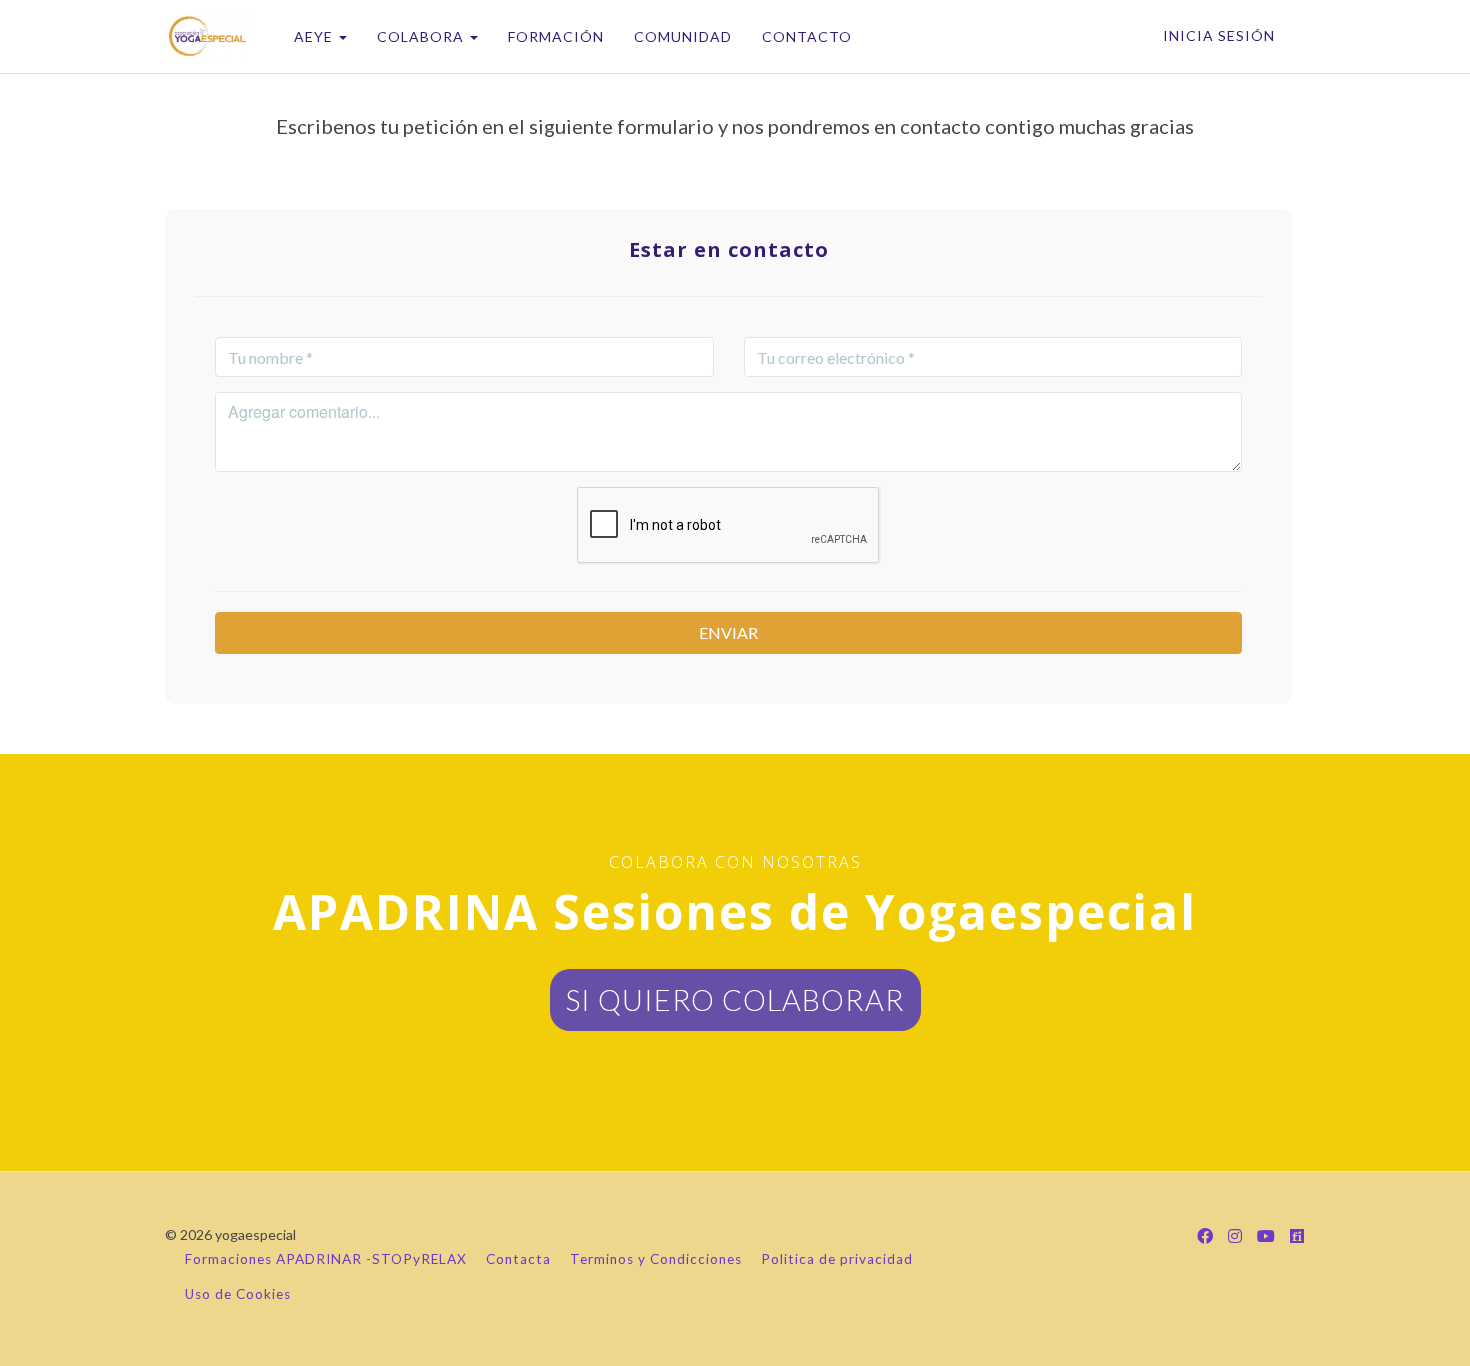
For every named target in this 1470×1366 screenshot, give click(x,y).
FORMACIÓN (556, 36)
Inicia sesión (1219, 35)
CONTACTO (807, 36)
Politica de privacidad (837, 1259)
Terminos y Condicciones (656, 1259)
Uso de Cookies (238, 1294)
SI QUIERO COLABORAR (735, 999)
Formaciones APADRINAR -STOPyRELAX (326, 1259)
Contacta (518, 1259)
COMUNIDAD (683, 36)
